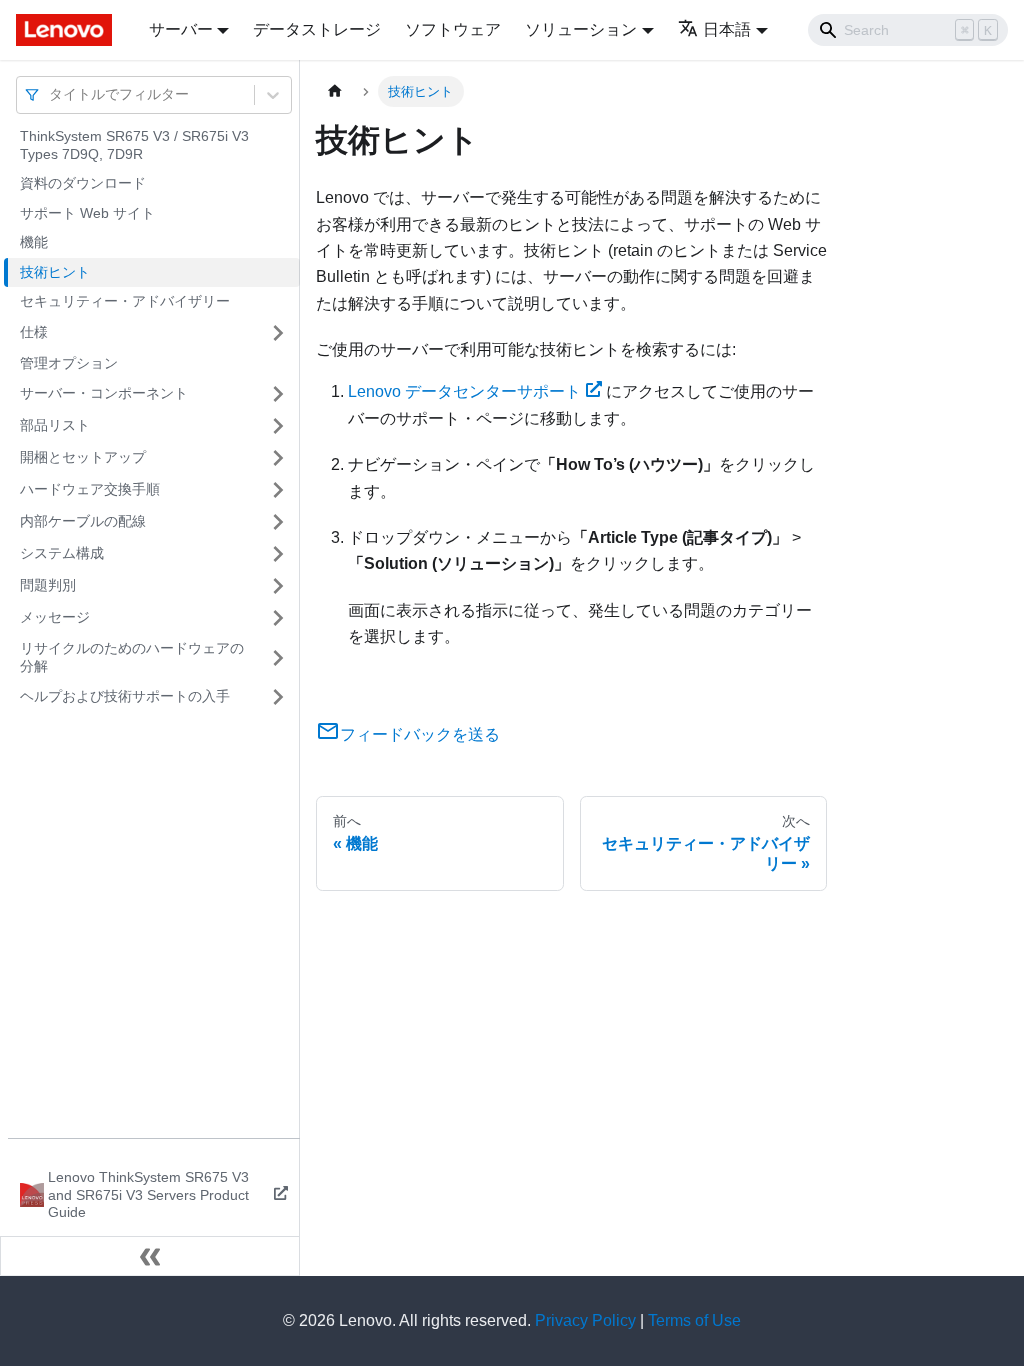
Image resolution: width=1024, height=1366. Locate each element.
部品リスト (55, 425)
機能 (34, 242)
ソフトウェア (453, 29)
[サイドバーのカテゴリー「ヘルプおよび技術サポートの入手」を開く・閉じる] (278, 697)
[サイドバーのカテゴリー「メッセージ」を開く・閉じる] (278, 618)
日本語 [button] (727, 29)
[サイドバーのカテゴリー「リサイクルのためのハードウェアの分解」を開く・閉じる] (278, 657)
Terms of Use (694, 1320)
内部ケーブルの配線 (83, 521)
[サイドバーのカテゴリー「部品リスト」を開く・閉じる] (278, 426)
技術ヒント (55, 272)
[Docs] (68, 30)
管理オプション (69, 363)
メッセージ (55, 617)
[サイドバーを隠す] (150, 1256)
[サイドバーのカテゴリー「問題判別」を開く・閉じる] (278, 586)
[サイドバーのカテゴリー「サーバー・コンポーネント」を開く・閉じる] (278, 394)
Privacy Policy (585, 1320)
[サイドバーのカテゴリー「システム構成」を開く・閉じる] (278, 554)
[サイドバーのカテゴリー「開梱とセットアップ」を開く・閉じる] (278, 458)
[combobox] (51, 94)
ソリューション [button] (581, 29)
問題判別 (48, 585)
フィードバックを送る (420, 734)
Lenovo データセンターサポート (464, 391)
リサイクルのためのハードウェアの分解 (132, 657)
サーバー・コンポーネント (104, 393)
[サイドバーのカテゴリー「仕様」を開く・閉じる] (278, 333)
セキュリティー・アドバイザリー (125, 301)
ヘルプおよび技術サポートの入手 (125, 696)
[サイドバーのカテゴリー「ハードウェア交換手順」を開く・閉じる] (278, 490)
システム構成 (62, 553)
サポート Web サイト (87, 213)
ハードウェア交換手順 (90, 489)
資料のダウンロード (83, 183)
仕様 (34, 332)
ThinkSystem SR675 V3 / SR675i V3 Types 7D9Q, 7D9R (134, 145)
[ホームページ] (335, 91)
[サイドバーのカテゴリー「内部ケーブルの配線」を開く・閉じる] (278, 522)
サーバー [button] (181, 29)
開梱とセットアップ (83, 457)
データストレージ (317, 29)
